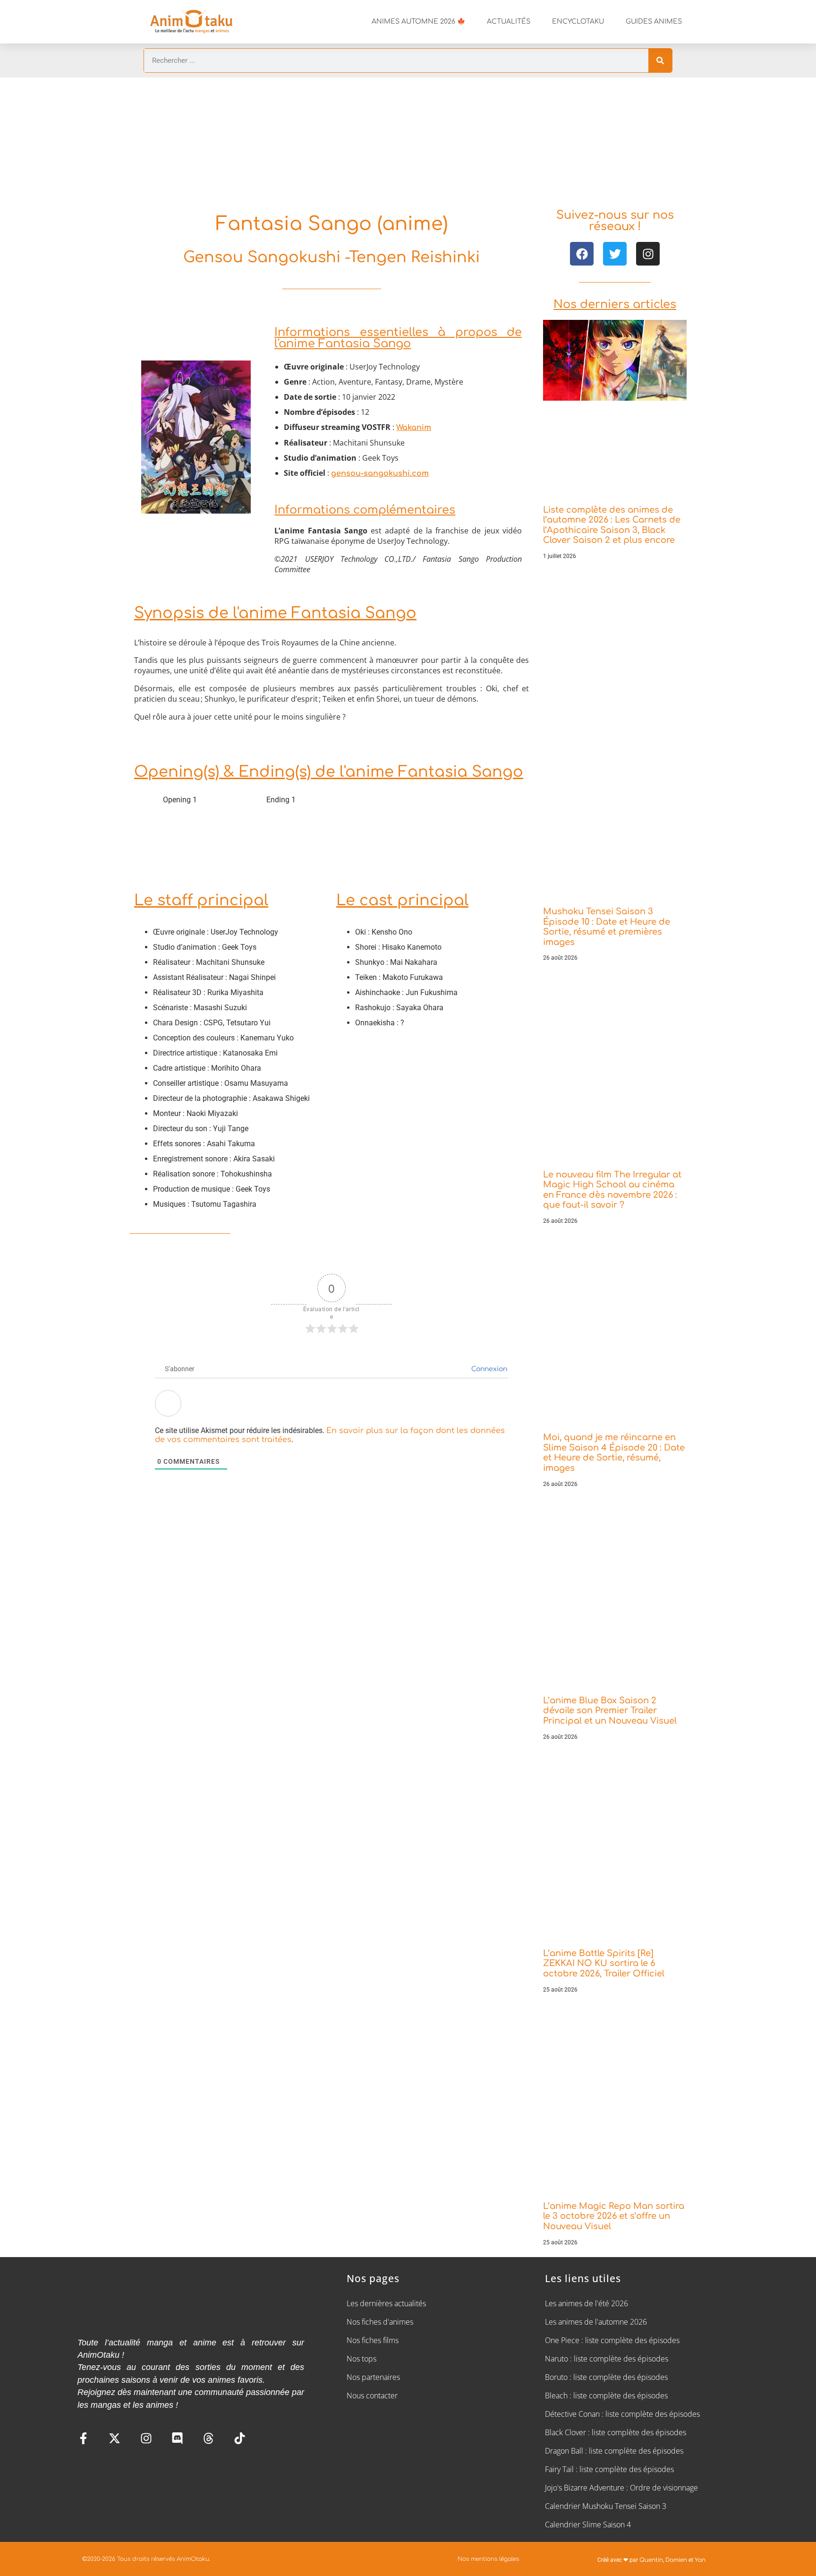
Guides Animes (654, 21)
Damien (676, 2560)
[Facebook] (582, 254)
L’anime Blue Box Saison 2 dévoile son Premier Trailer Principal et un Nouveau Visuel (610, 1711)
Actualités (509, 21)
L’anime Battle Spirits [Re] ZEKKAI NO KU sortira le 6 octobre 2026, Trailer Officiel (604, 1963)
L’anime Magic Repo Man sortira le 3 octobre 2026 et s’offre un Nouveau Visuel (614, 2216)
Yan (700, 2560)
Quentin (651, 2560)
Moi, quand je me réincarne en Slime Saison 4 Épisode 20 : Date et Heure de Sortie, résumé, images (614, 1453)
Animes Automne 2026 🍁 (418, 21)
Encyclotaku (578, 21)
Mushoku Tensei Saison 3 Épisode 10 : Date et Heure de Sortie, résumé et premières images (607, 927)
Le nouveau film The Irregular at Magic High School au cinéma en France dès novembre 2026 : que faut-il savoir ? (612, 1190)
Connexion (488, 1369)
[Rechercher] (660, 60)
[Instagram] (648, 254)
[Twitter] (615, 254)
